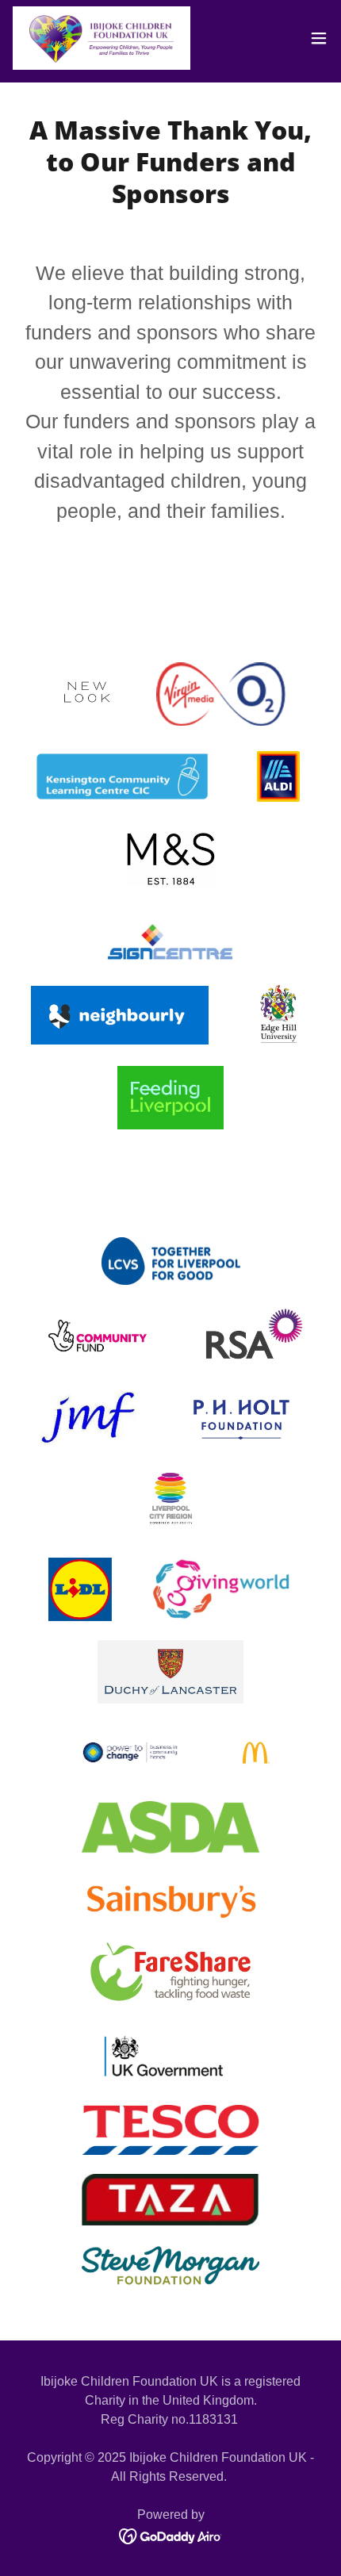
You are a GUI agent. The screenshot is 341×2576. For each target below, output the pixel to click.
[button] (319, 38)
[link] (102, 38)
